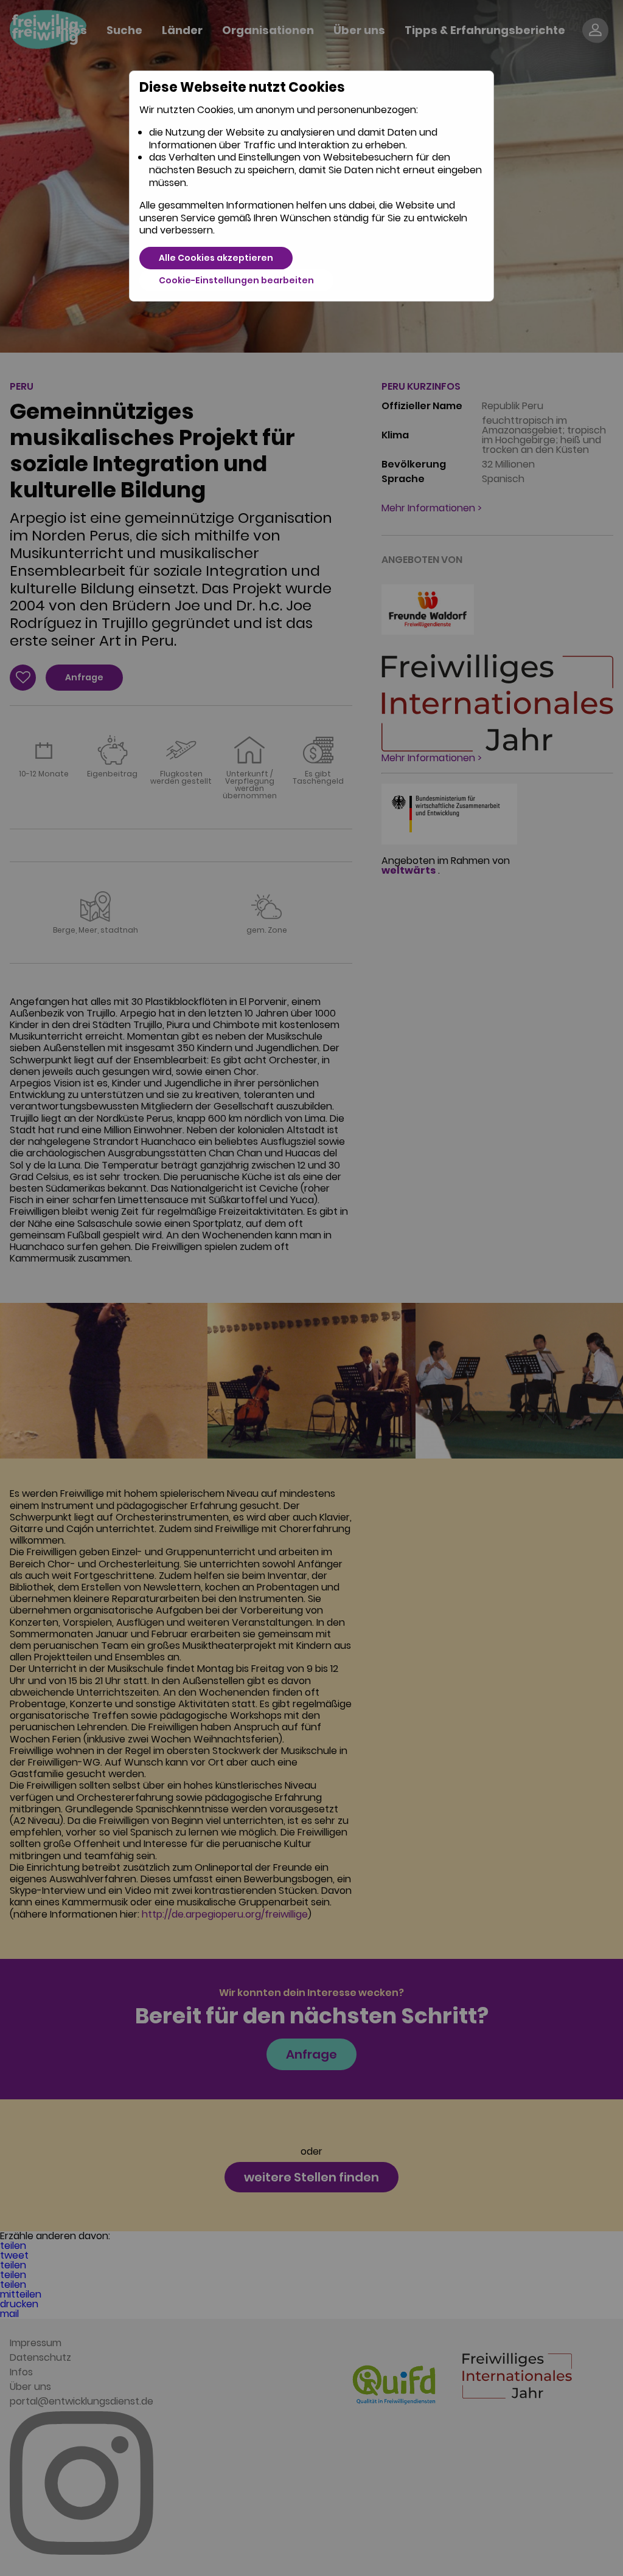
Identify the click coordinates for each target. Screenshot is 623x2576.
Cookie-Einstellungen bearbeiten (236, 280)
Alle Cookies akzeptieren (216, 258)
